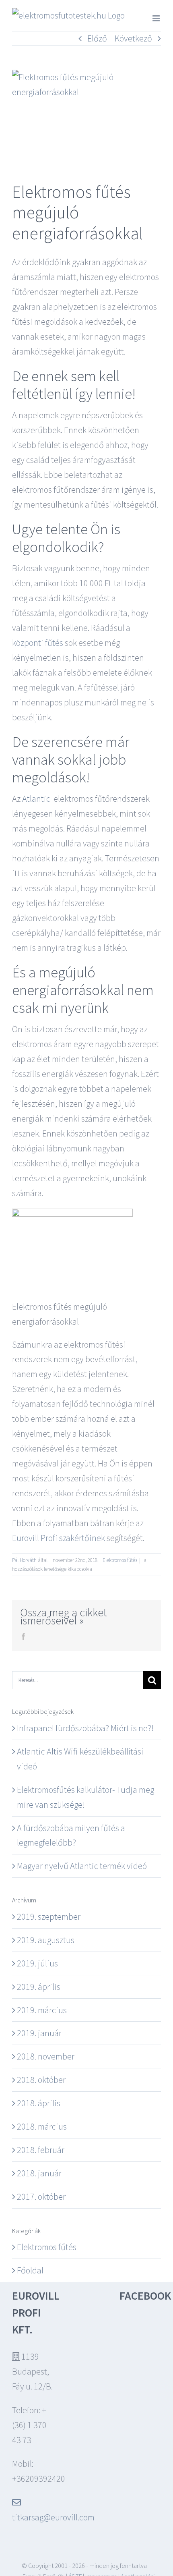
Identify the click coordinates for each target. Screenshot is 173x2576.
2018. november (46, 2056)
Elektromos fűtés (120, 1560)
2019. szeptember (49, 1916)
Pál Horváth (24, 1560)
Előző (97, 38)
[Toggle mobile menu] (157, 18)
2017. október (41, 2196)
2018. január (39, 2173)
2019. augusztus (46, 1940)
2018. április (39, 2103)
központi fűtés (38, 643)
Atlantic (36, 799)
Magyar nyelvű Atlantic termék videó (82, 1866)
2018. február (41, 2150)
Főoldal (30, 2270)
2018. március (42, 2126)
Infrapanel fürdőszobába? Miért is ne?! (85, 1728)
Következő (133, 38)
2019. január (39, 2033)
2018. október (41, 2080)
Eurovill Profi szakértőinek (59, 1538)
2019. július (37, 1963)
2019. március (42, 2010)
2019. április (39, 1987)
